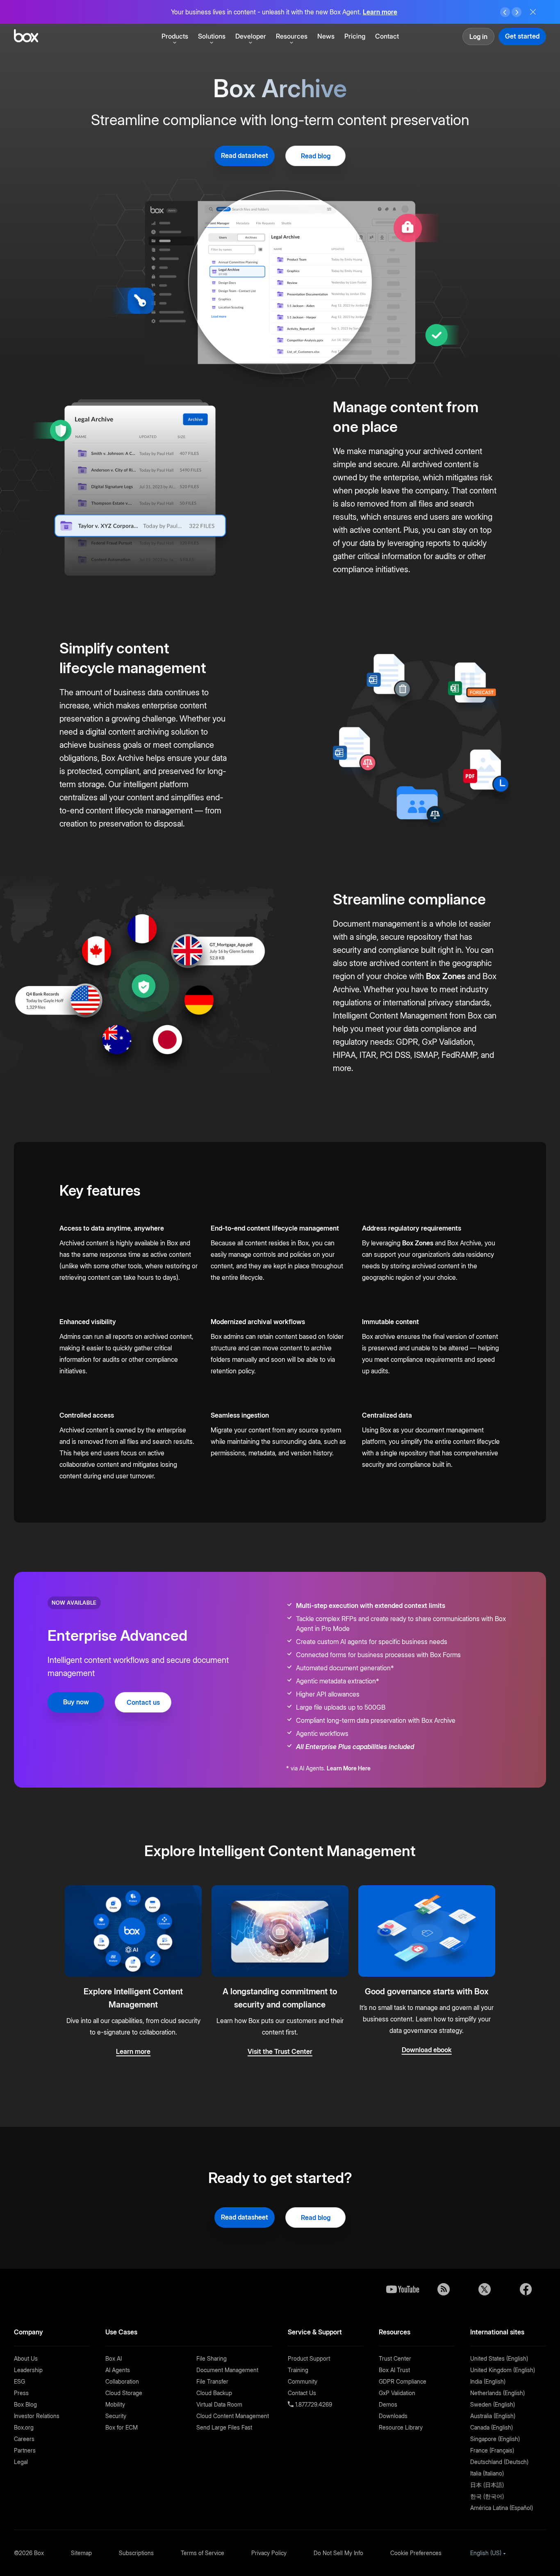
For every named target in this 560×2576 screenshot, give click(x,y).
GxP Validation (397, 2393)
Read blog (316, 156)
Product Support (309, 2358)
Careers (24, 2439)
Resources (292, 36)
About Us (26, 2358)
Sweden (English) (493, 2404)
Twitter (485, 2289)
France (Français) (492, 2450)
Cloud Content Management (233, 2416)
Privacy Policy (269, 2553)
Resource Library (401, 2427)
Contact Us (302, 2393)
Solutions (212, 36)
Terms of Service (203, 2553)
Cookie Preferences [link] (416, 2553)
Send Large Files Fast (224, 2427)
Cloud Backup (214, 2393)
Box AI (114, 2358)
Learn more (380, 12)
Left (505, 12)
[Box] (26, 37)
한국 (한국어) (487, 2496)
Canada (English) (492, 2427)
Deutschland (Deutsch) (499, 2462)
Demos (388, 2404)
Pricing (355, 36)
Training (298, 2370)
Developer (251, 36)
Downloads (393, 2416)
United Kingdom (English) (503, 2370)
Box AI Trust (394, 2370)
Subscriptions (136, 2553)
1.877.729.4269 (313, 2404)
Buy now (76, 1702)
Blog (444, 2289)
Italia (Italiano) (487, 2473)
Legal (21, 2462)
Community (303, 2381)
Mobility (115, 2404)
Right (517, 12)
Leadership (28, 2370)
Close (533, 12)
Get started (522, 36)
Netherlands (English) (497, 2393)
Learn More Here (349, 1768)
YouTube (403, 2289)
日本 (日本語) (487, 2485)
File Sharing (212, 2358)
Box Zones (446, 976)
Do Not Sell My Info (338, 2553)
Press (21, 2393)
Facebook (526, 2289)
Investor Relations (37, 2416)
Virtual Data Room (219, 2404)
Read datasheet (245, 155)
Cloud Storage (124, 2393)
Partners (25, 2450)
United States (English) (499, 2358)
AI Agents (118, 2370)
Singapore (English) (495, 2439)
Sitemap (81, 2553)
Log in (478, 37)
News (326, 36)
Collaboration (122, 2381)
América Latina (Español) (502, 2508)
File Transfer (212, 2381)
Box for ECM (122, 2427)
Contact (387, 36)
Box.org (24, 2427)
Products (175, 36)
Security (116, 2416)
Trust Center (395, 2358)
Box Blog (25, 2404)
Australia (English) (493, 2416)
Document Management (227, 2370)
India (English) (488, 2381)
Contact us (143, 1702)
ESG (19, 2381)
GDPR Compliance (403, 2381)
